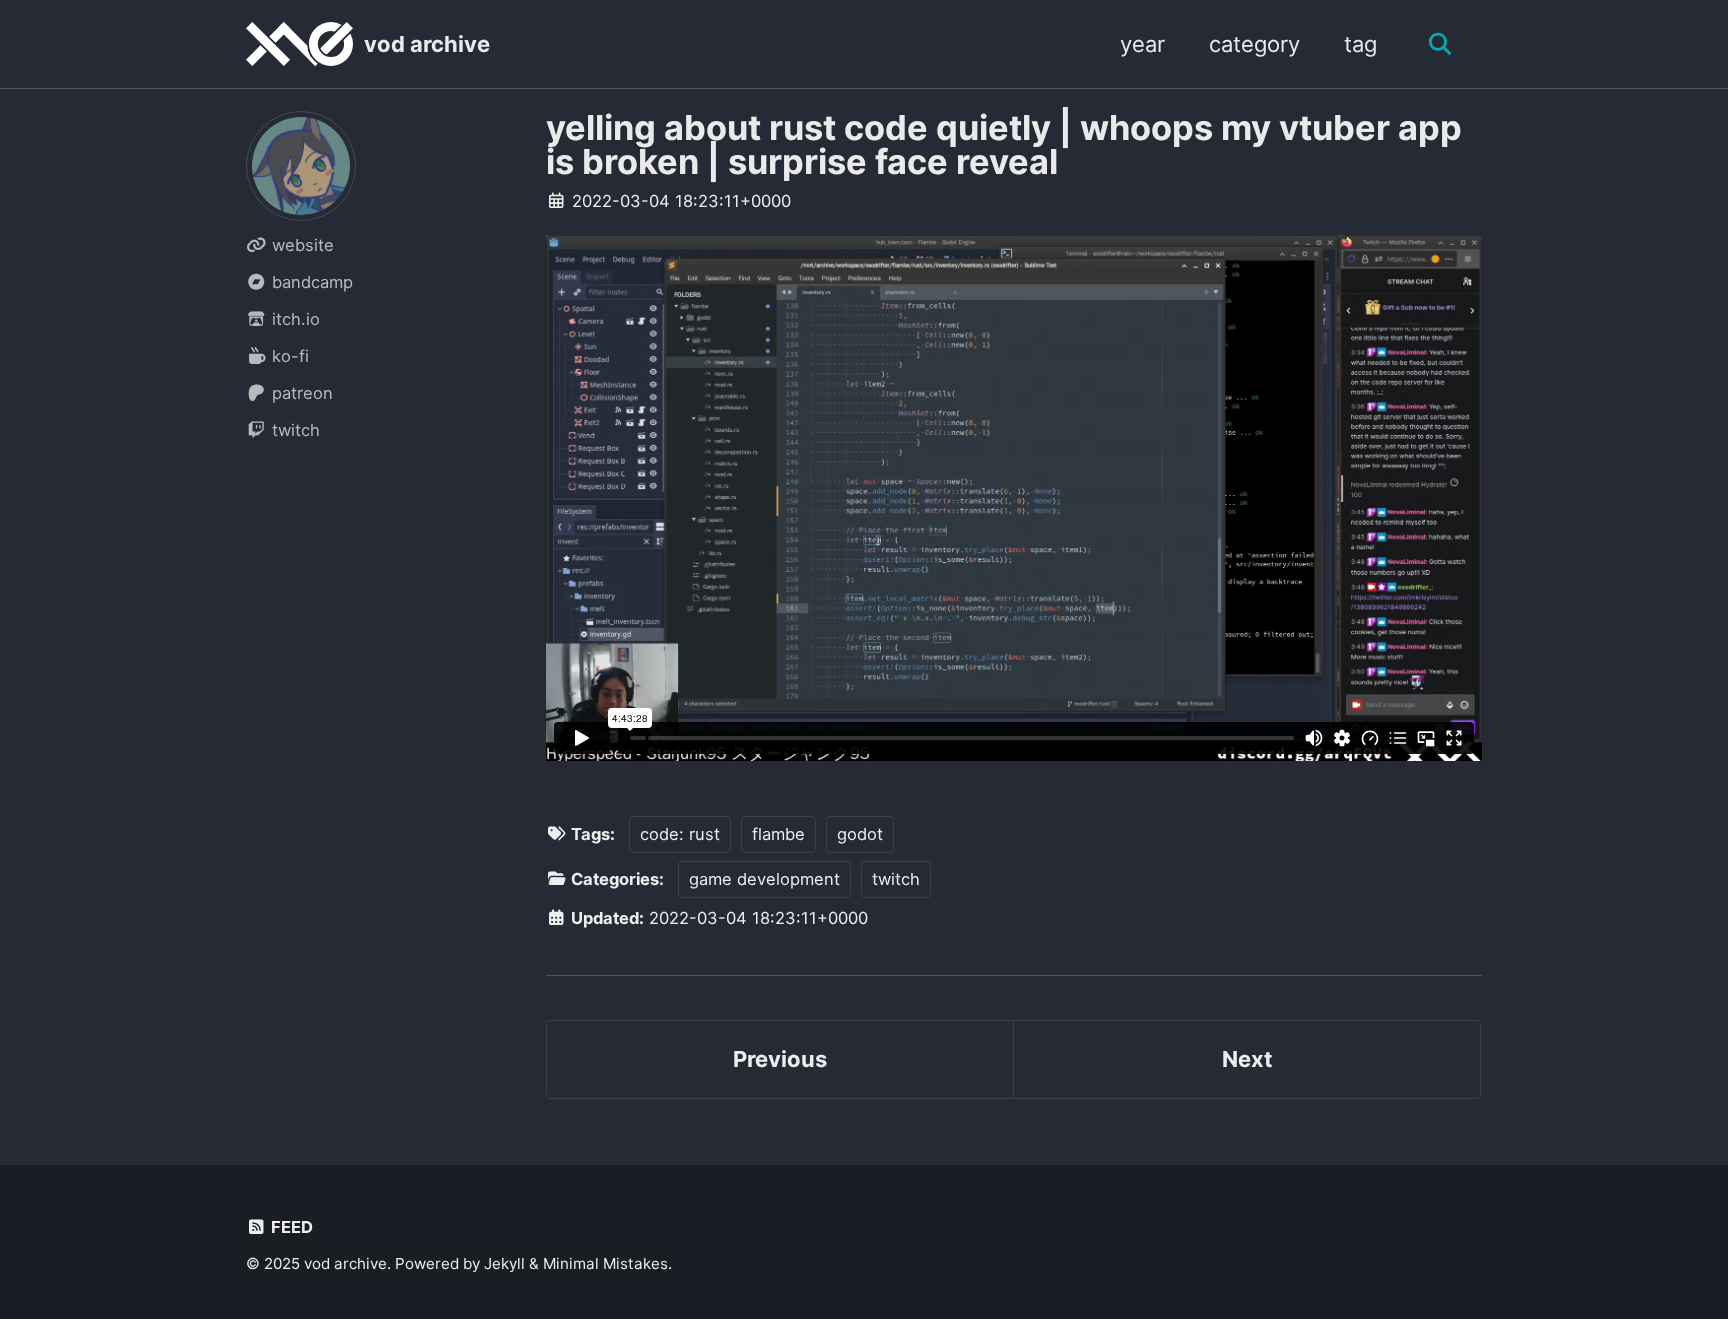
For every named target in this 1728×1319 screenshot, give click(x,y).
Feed (290, 1227)
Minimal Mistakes (605, 1263)
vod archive (427, 44)
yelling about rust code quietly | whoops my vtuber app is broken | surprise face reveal (1004, 144)
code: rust (680, 834)
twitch (896, 879)
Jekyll (504, 1263)
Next (1247, 1059)
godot (860, 834)
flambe (778, 834)
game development (764, 879)
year (1142, 44)
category (1254, 44)
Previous (780, 1059)
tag (1360, 44)
